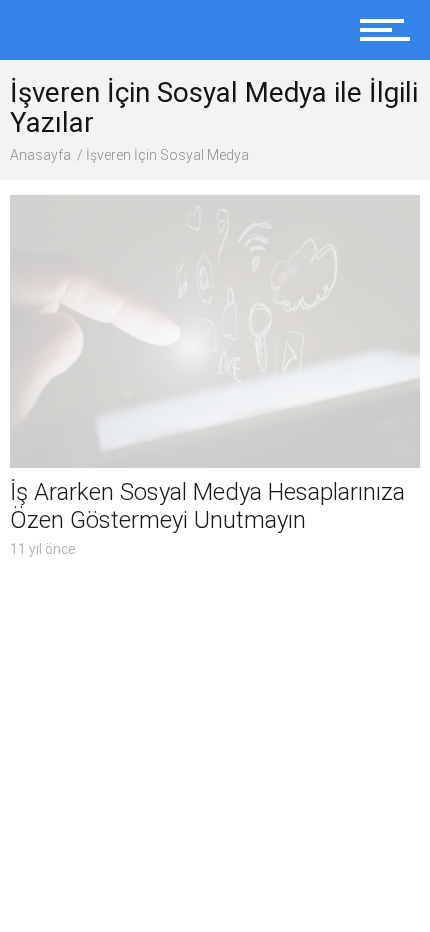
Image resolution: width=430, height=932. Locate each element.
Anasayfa (40, 155)
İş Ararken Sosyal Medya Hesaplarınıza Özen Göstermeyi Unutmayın (207, 506)
